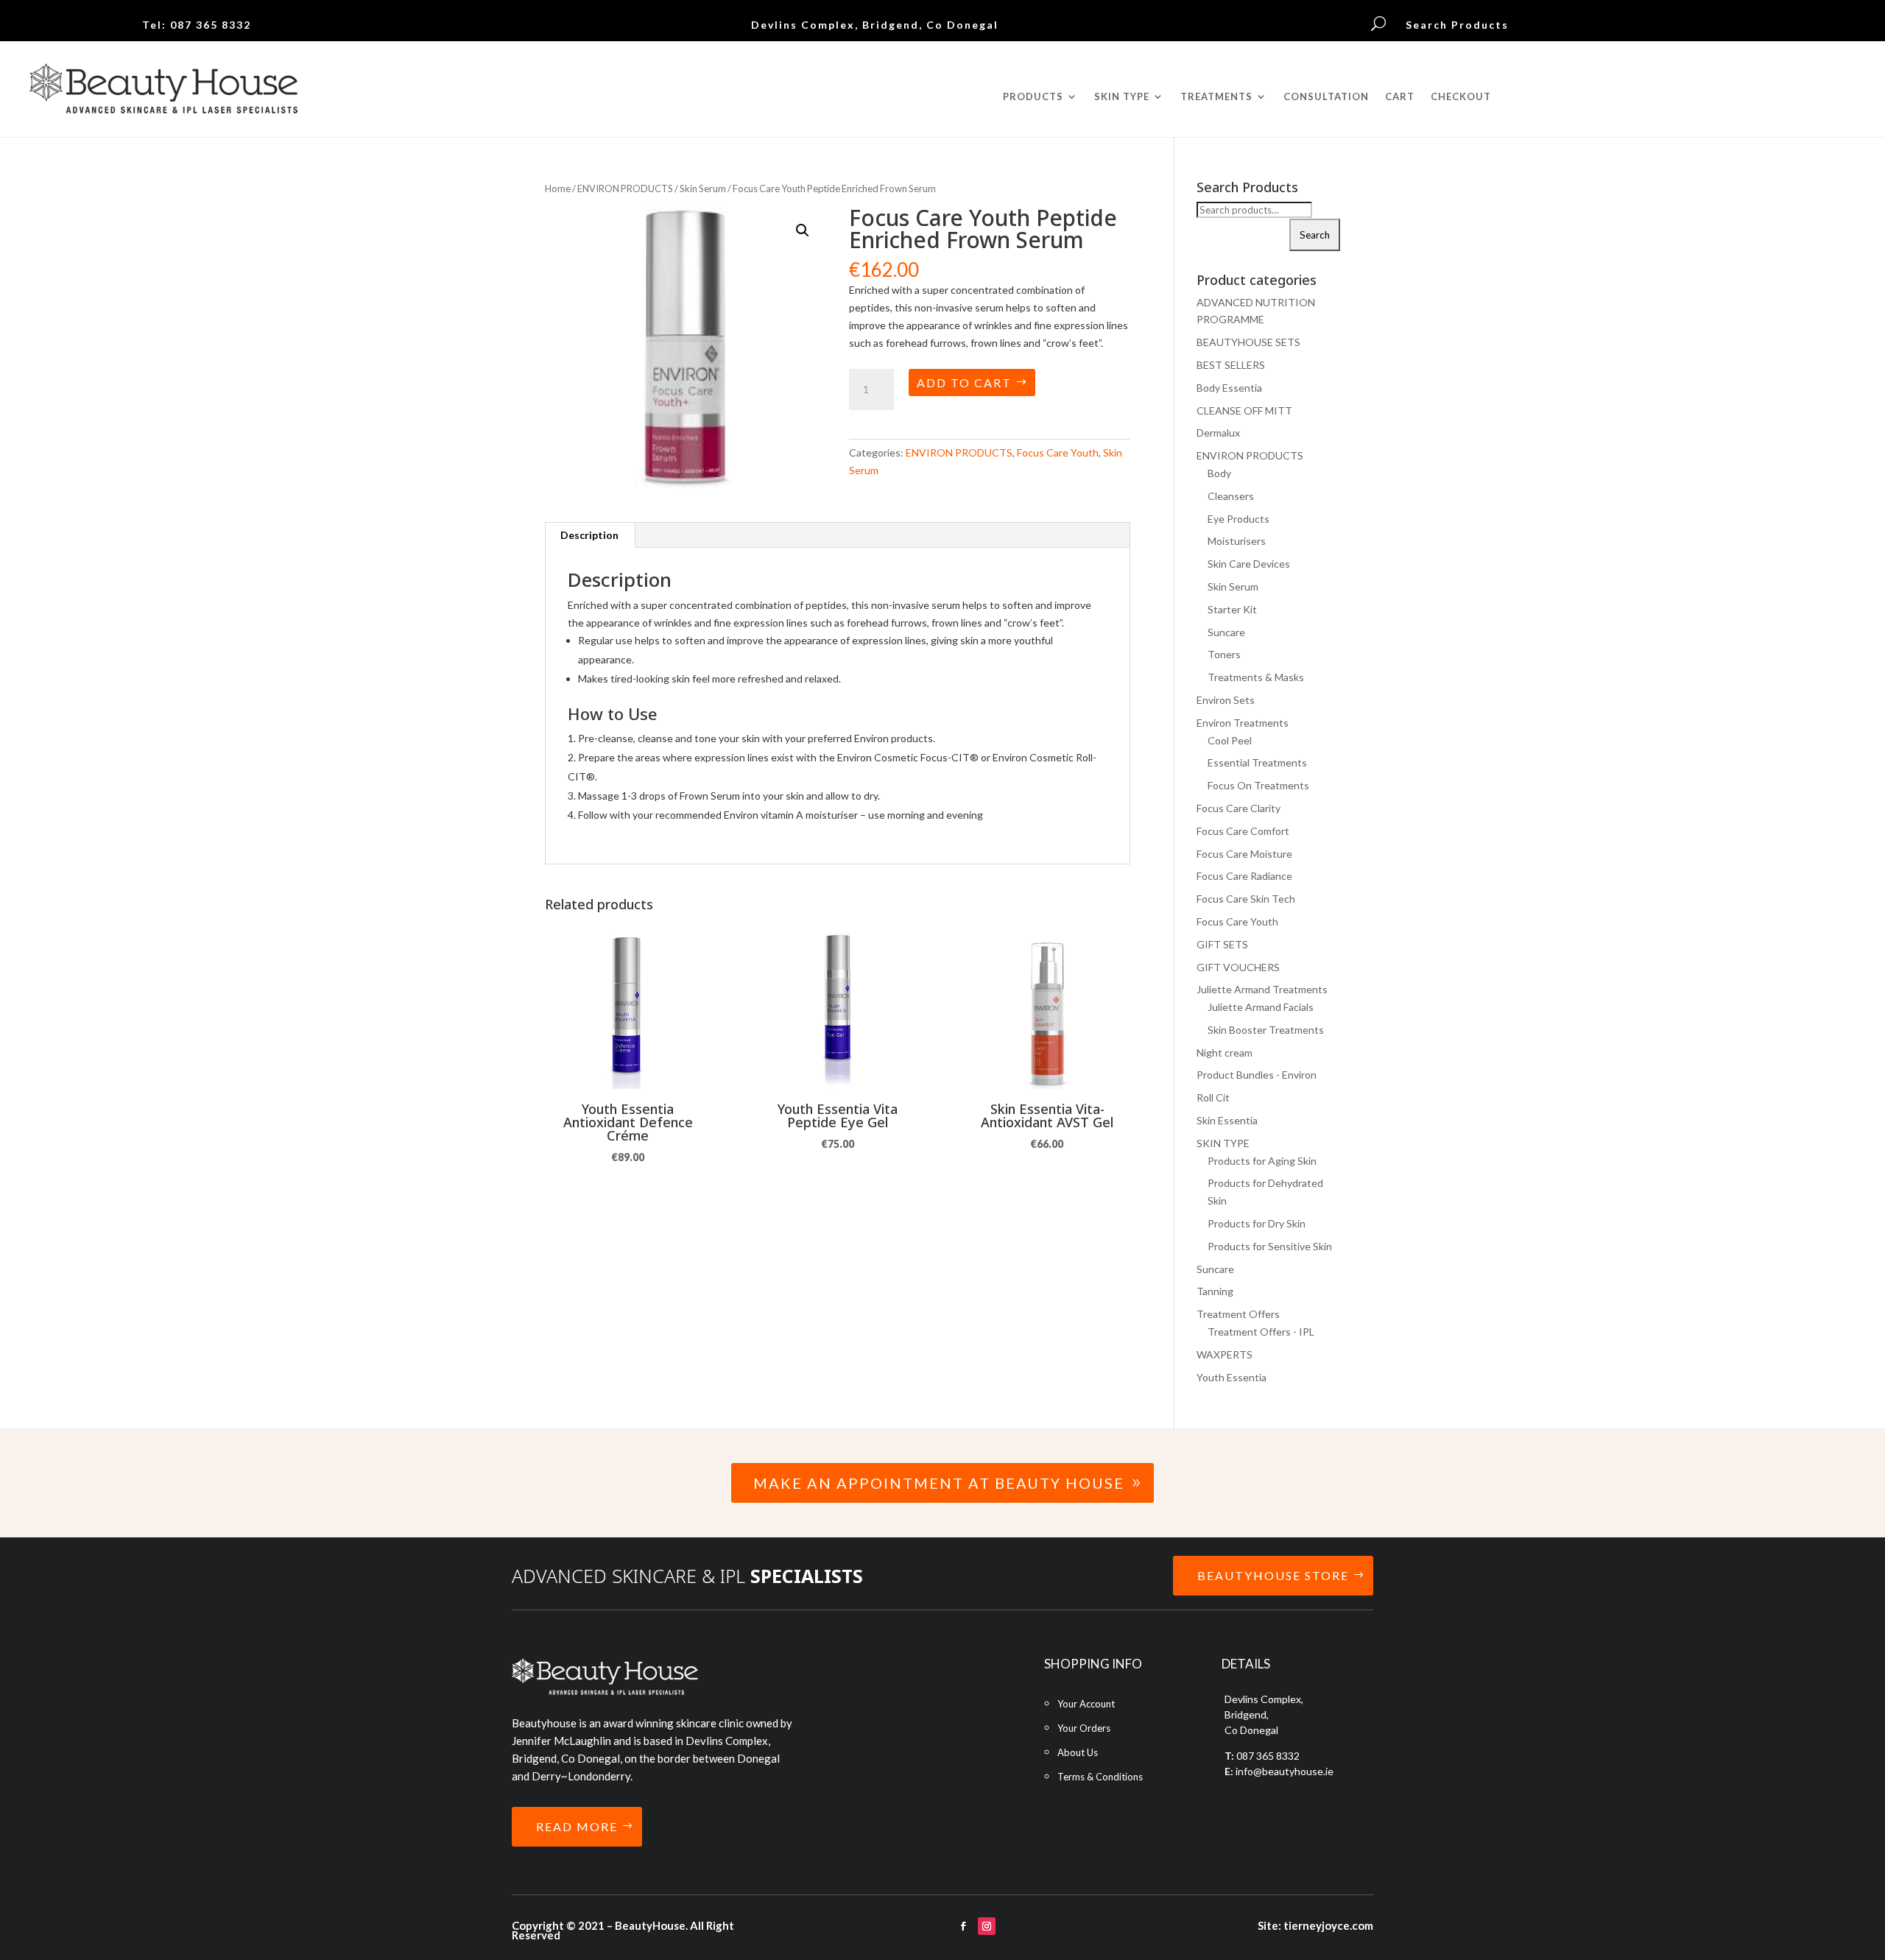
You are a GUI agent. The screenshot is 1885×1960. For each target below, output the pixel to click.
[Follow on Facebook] (963, 1926)
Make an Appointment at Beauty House (939, 1483)
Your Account (1086, 1704)
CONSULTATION (1326, 97)
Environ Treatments (1243, 723)
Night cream (1225, 1053)
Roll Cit (1213, 1097)
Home (558, 188)
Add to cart (964, 383)
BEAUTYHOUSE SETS (1248, 342)
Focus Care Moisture (1244, 854)
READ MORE (577, 1826)
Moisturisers (1237, 541)
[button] (803, 230)
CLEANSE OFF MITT (1244, 410)
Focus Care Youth (1058, 452)
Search (1315, 235)
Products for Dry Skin (1257, 1223)
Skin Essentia (1227, 1120)
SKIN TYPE (1223, 1143)
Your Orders (1084, 1728)
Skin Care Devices (1249, 564)
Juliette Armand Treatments (1262, 989)
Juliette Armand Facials (1261, 1007)
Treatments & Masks (1256, 677)
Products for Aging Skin (1262, 1161)
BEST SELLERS (1231, 365)
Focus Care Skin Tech (1246, 899)
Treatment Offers (1238, 1314)
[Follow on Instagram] (987, 1926)
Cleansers (1231, 496)
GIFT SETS (1222, 944)
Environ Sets (1226, 700)
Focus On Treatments (1258, 785)
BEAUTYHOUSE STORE (1273, 1575)
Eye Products (1239, 519)
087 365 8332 (211, 25)
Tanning (1215, 1291)
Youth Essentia (1232, 1377)
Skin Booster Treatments (1266, 1030)
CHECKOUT (1461, 97)
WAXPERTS (1225, 1354)
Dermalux (1218, 433)
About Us (1078, 1752)
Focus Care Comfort (1243, 831)
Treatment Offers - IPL (1261, 1332)
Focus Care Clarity (1239, 808)
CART (1400, 97)
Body (1219, 473)
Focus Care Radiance (1244, 876)
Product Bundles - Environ (1257, 1075)
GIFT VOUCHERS (1238, 967)
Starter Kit (1232, 609)
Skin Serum (703, 188)
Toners (1224, 654)
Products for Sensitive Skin (1270, 1246)
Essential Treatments (1257, 762)
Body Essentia (1229, 388)
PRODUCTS (1033, 97)
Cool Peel (1230, 740)
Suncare (1226, 632)
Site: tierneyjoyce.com (1315, 1925)
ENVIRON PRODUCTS (625, 188)
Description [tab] (589, 535)
